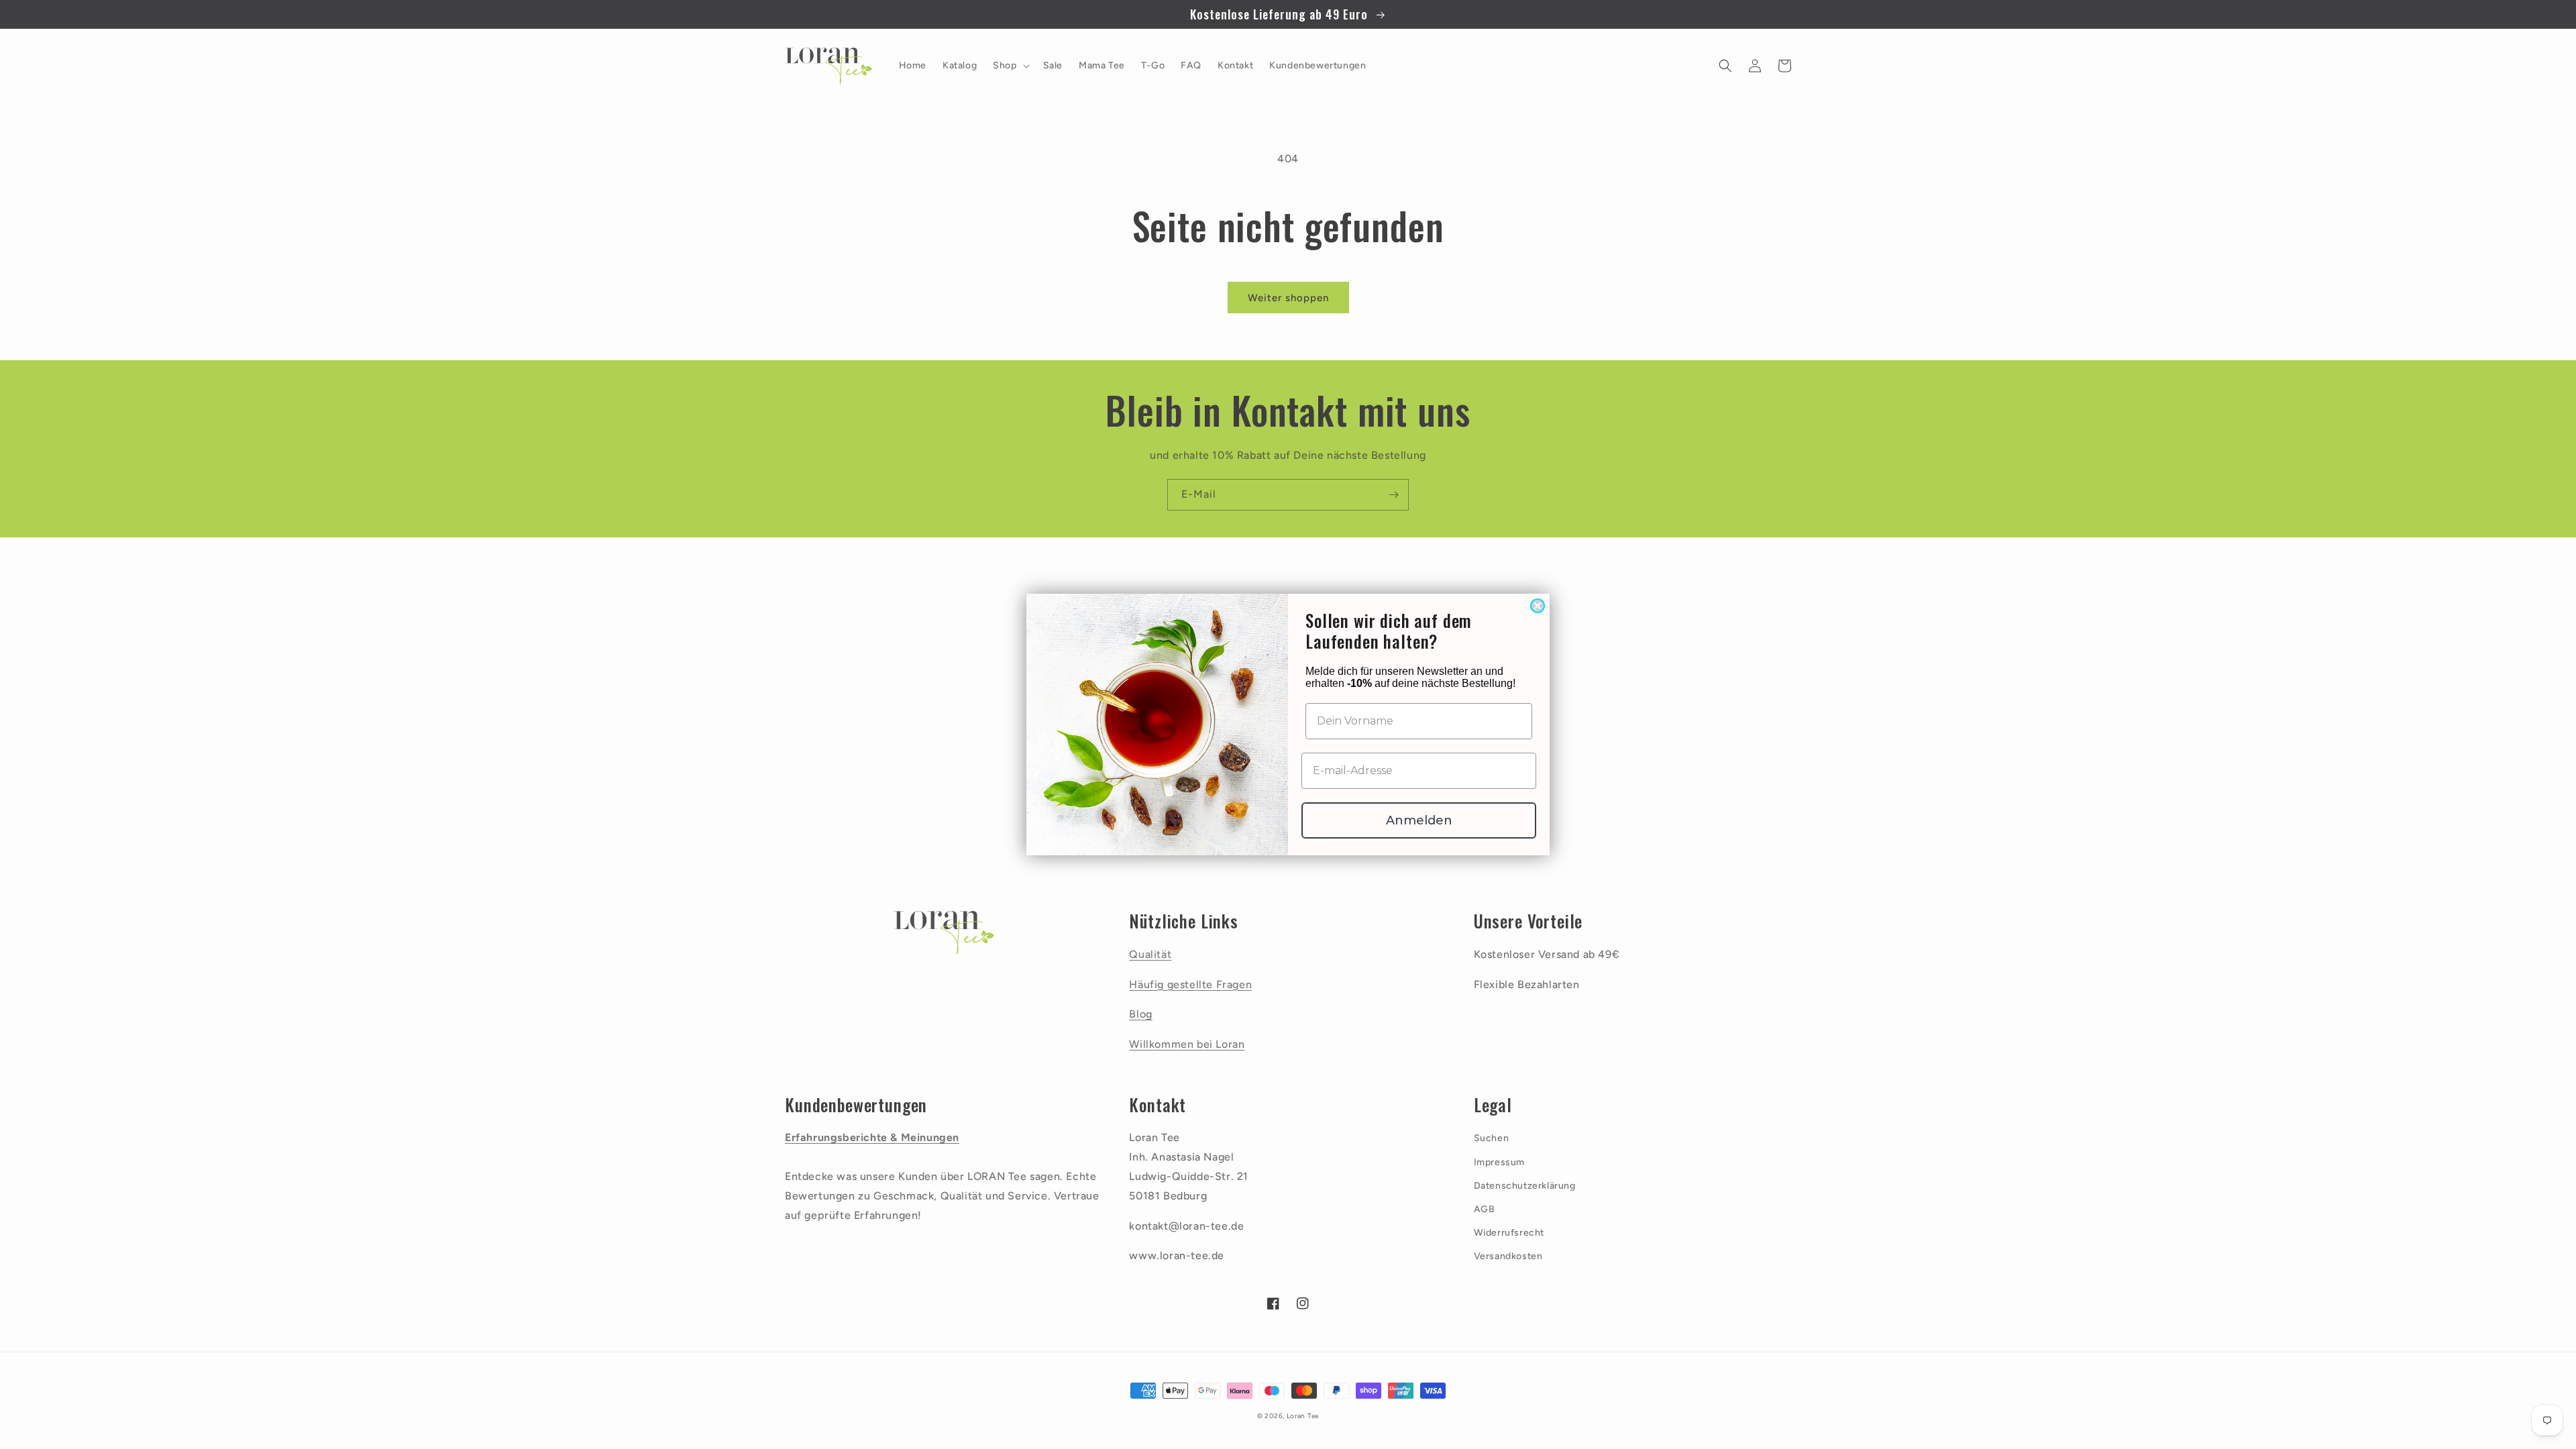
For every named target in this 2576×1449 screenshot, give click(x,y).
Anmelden (1419, 820)
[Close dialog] (1538, 606)
